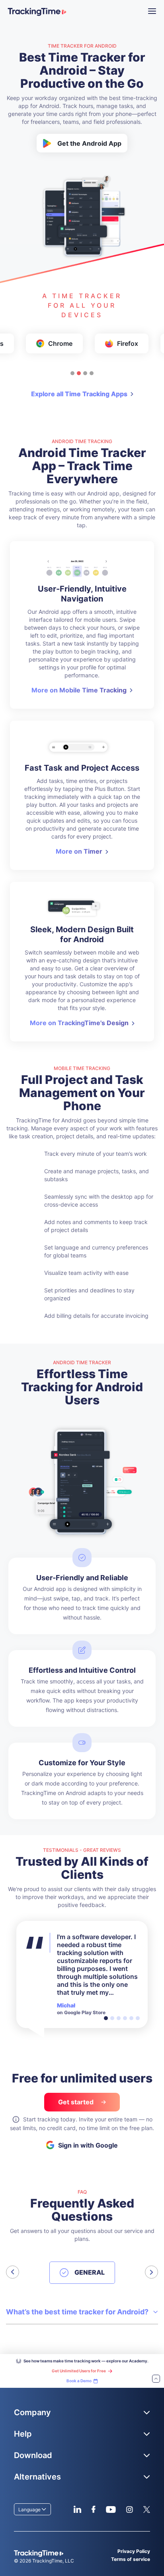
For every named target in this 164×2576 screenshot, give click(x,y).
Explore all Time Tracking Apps (79, 394)
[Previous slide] (13, 2272)
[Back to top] (156, 2379)
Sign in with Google (88, 2145)
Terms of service (131, 2559)
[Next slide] (151, 2272)
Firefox (128, 343)
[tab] (72, 373)
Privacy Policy (134, 2551)
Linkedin (77, 2509)
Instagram (129, 2509)
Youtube (111, 2509)
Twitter (146, 2509)
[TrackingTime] (37, 12)
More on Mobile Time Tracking (79, 690)
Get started (77, 2102)
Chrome (60, 343)
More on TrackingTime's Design (79, 1023)
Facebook (93, 2509)
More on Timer (79, 851)
